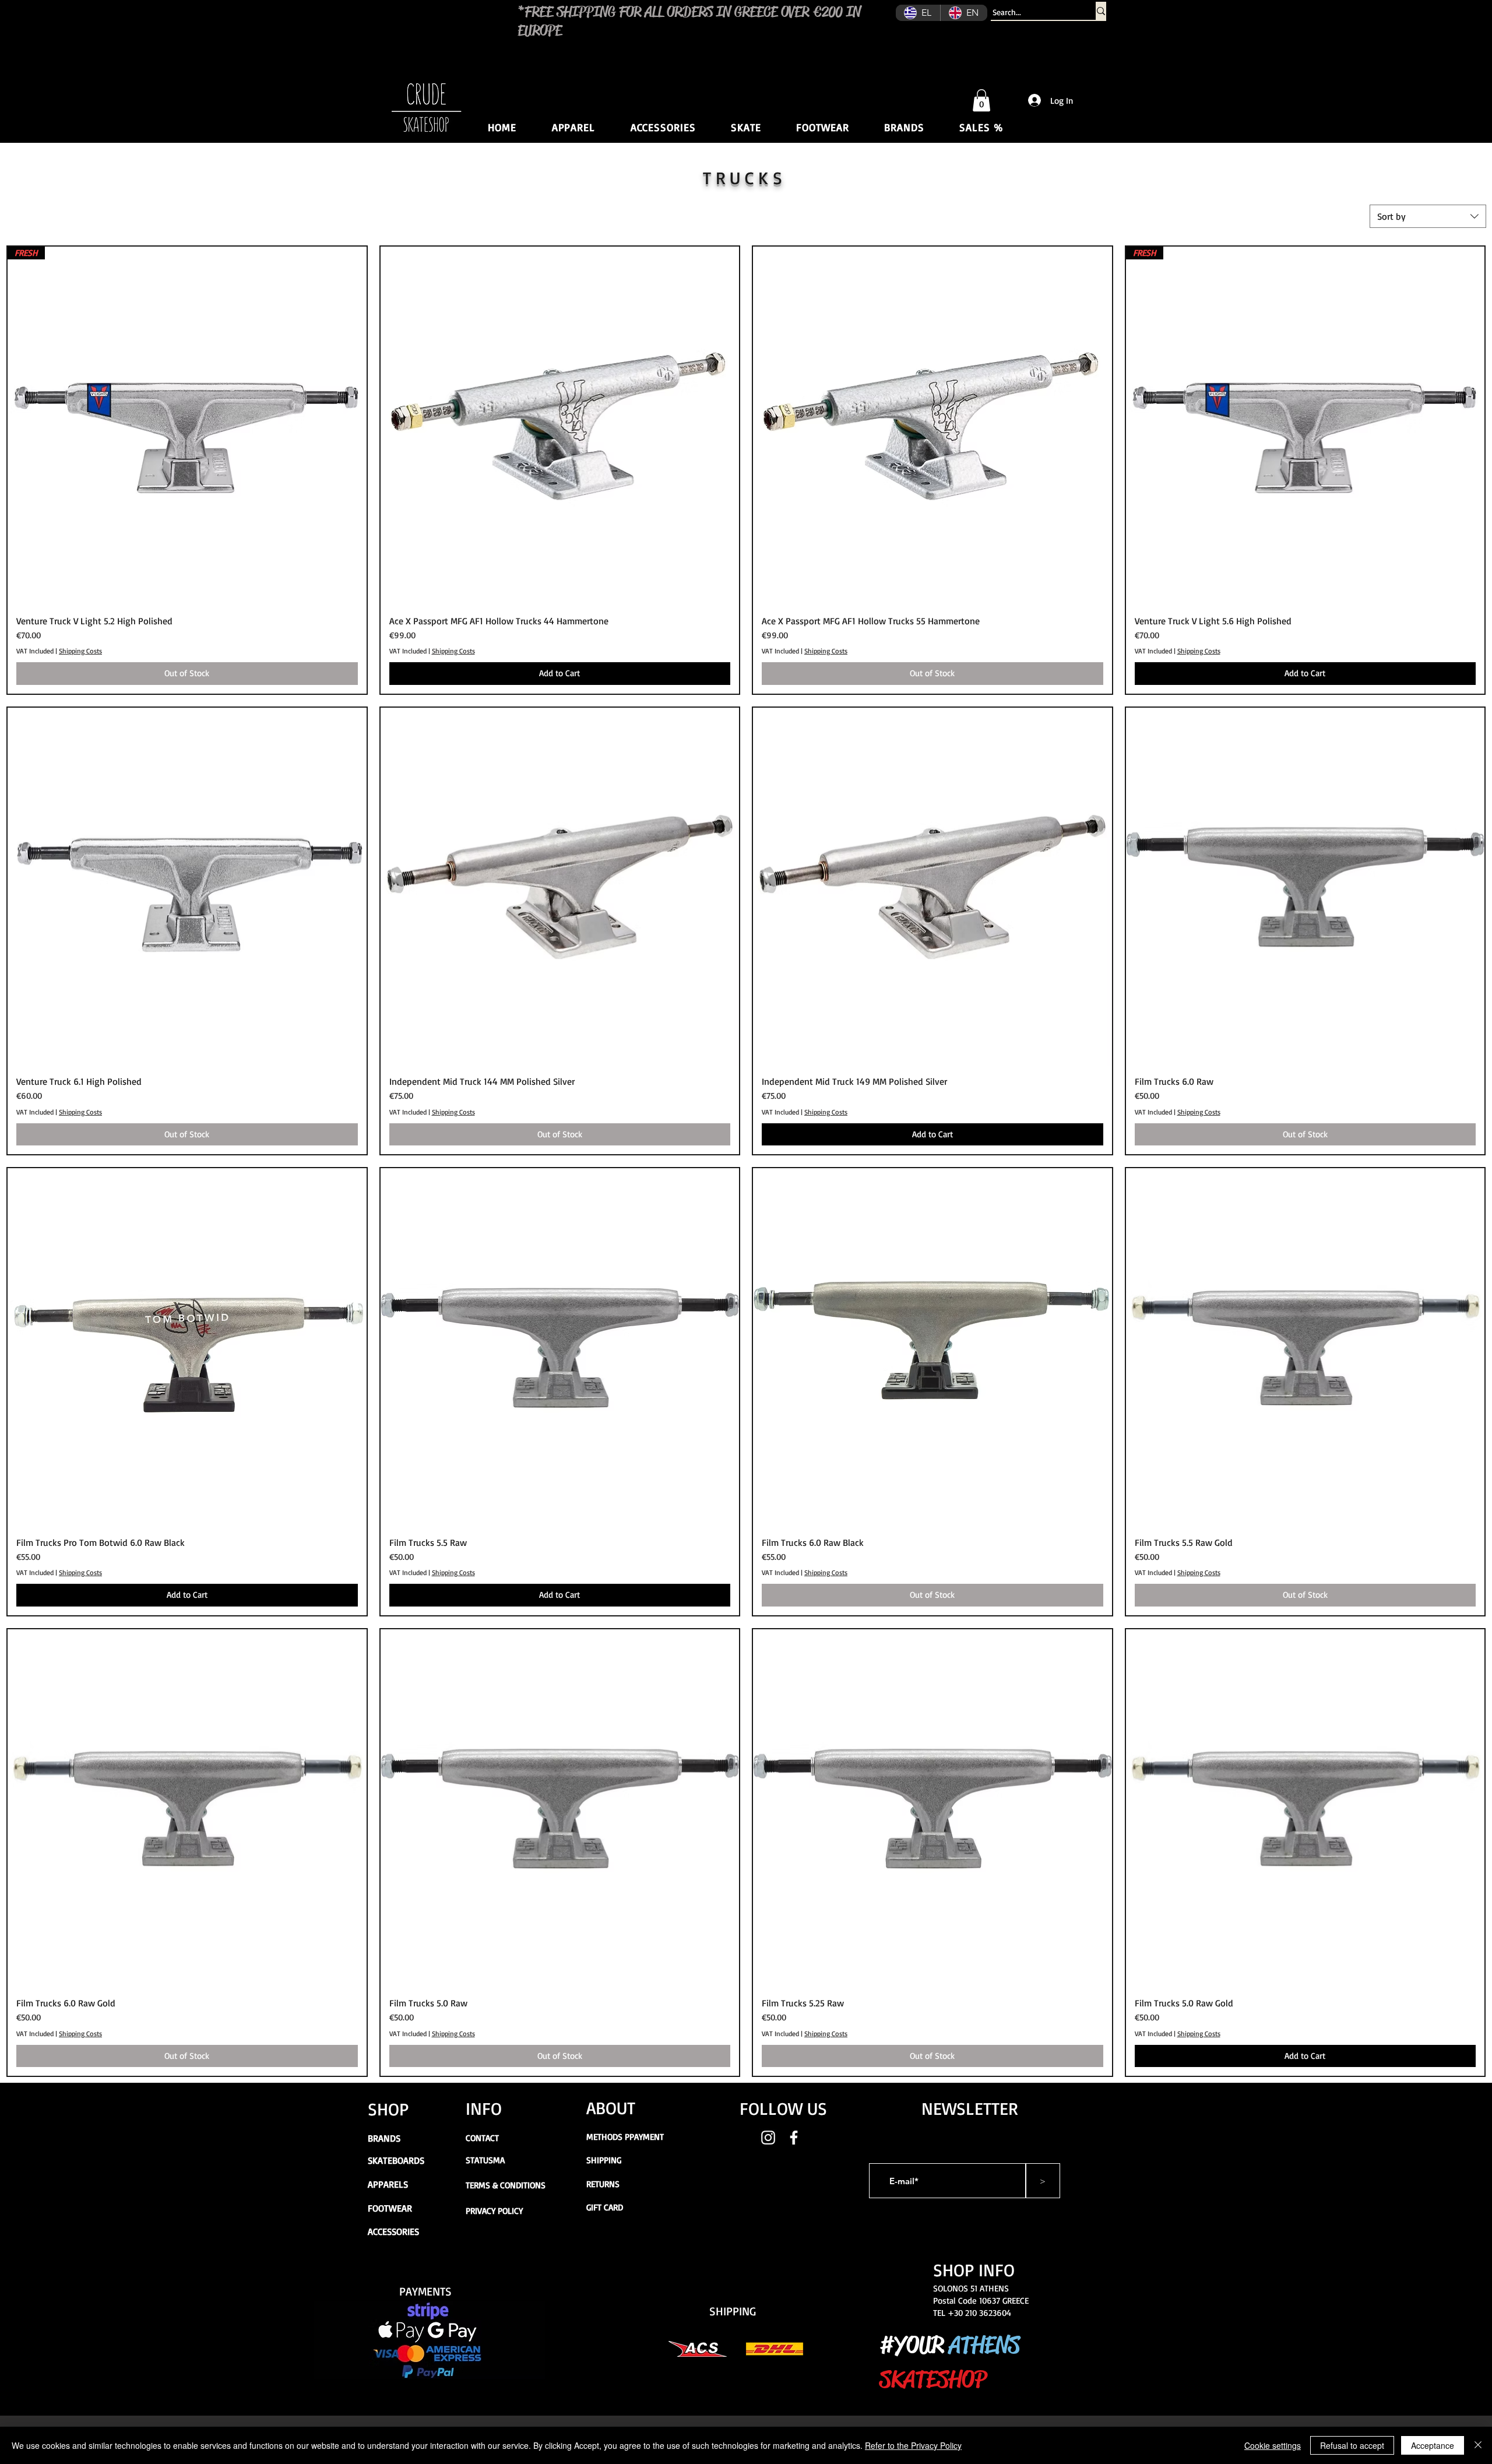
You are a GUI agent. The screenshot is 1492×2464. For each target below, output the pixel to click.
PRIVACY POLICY (494, 2211)
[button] (981, 100)
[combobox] (1428, 216)
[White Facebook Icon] (794, 2138)
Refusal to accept (1352, 2445)
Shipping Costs (80, 651)
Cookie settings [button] (1273, 2445)
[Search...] (1101, 11)
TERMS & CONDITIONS (506, 2185)
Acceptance (1433, 2445)
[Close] (1478, 2445)
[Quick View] (560, 426)
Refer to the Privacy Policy (913, 2445)
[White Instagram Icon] (768, 2138)
